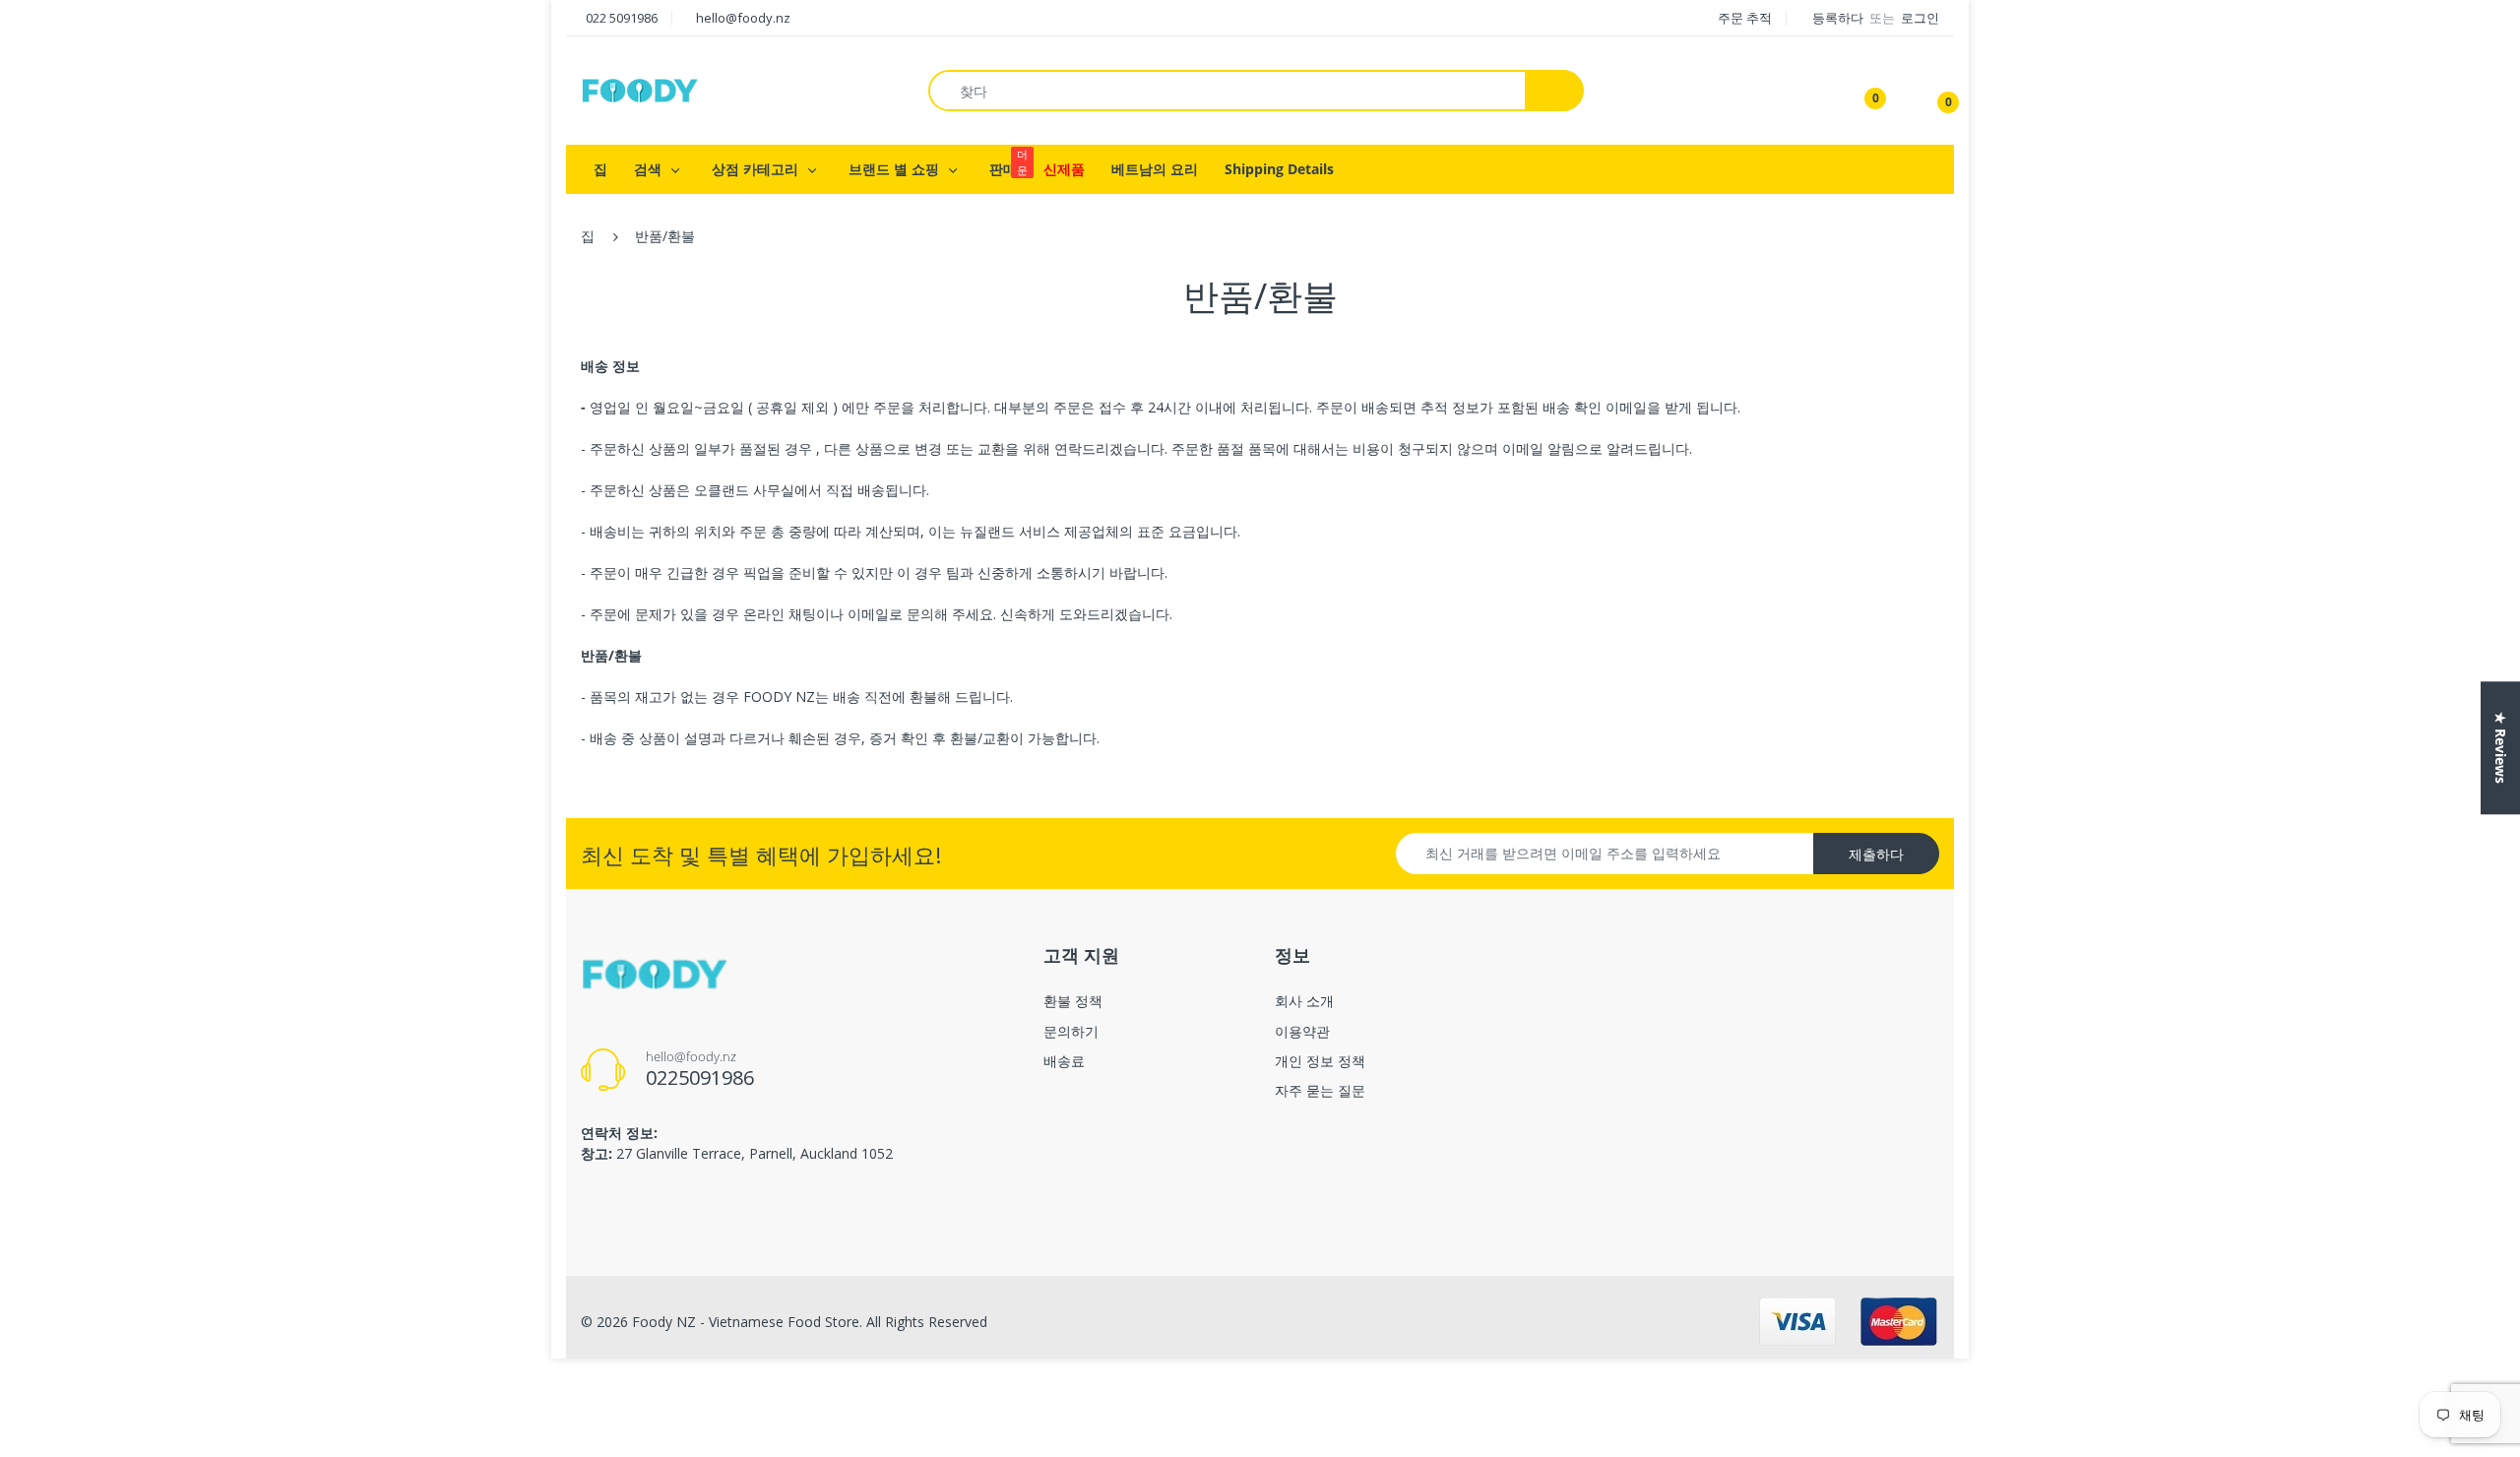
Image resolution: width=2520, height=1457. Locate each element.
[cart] (1934, 91)
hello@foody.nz (743, 18)
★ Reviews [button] (2501, 748)
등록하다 (1839, 18)
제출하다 (1876, 854)
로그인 (1920, 18)
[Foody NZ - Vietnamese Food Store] (640, 89)
